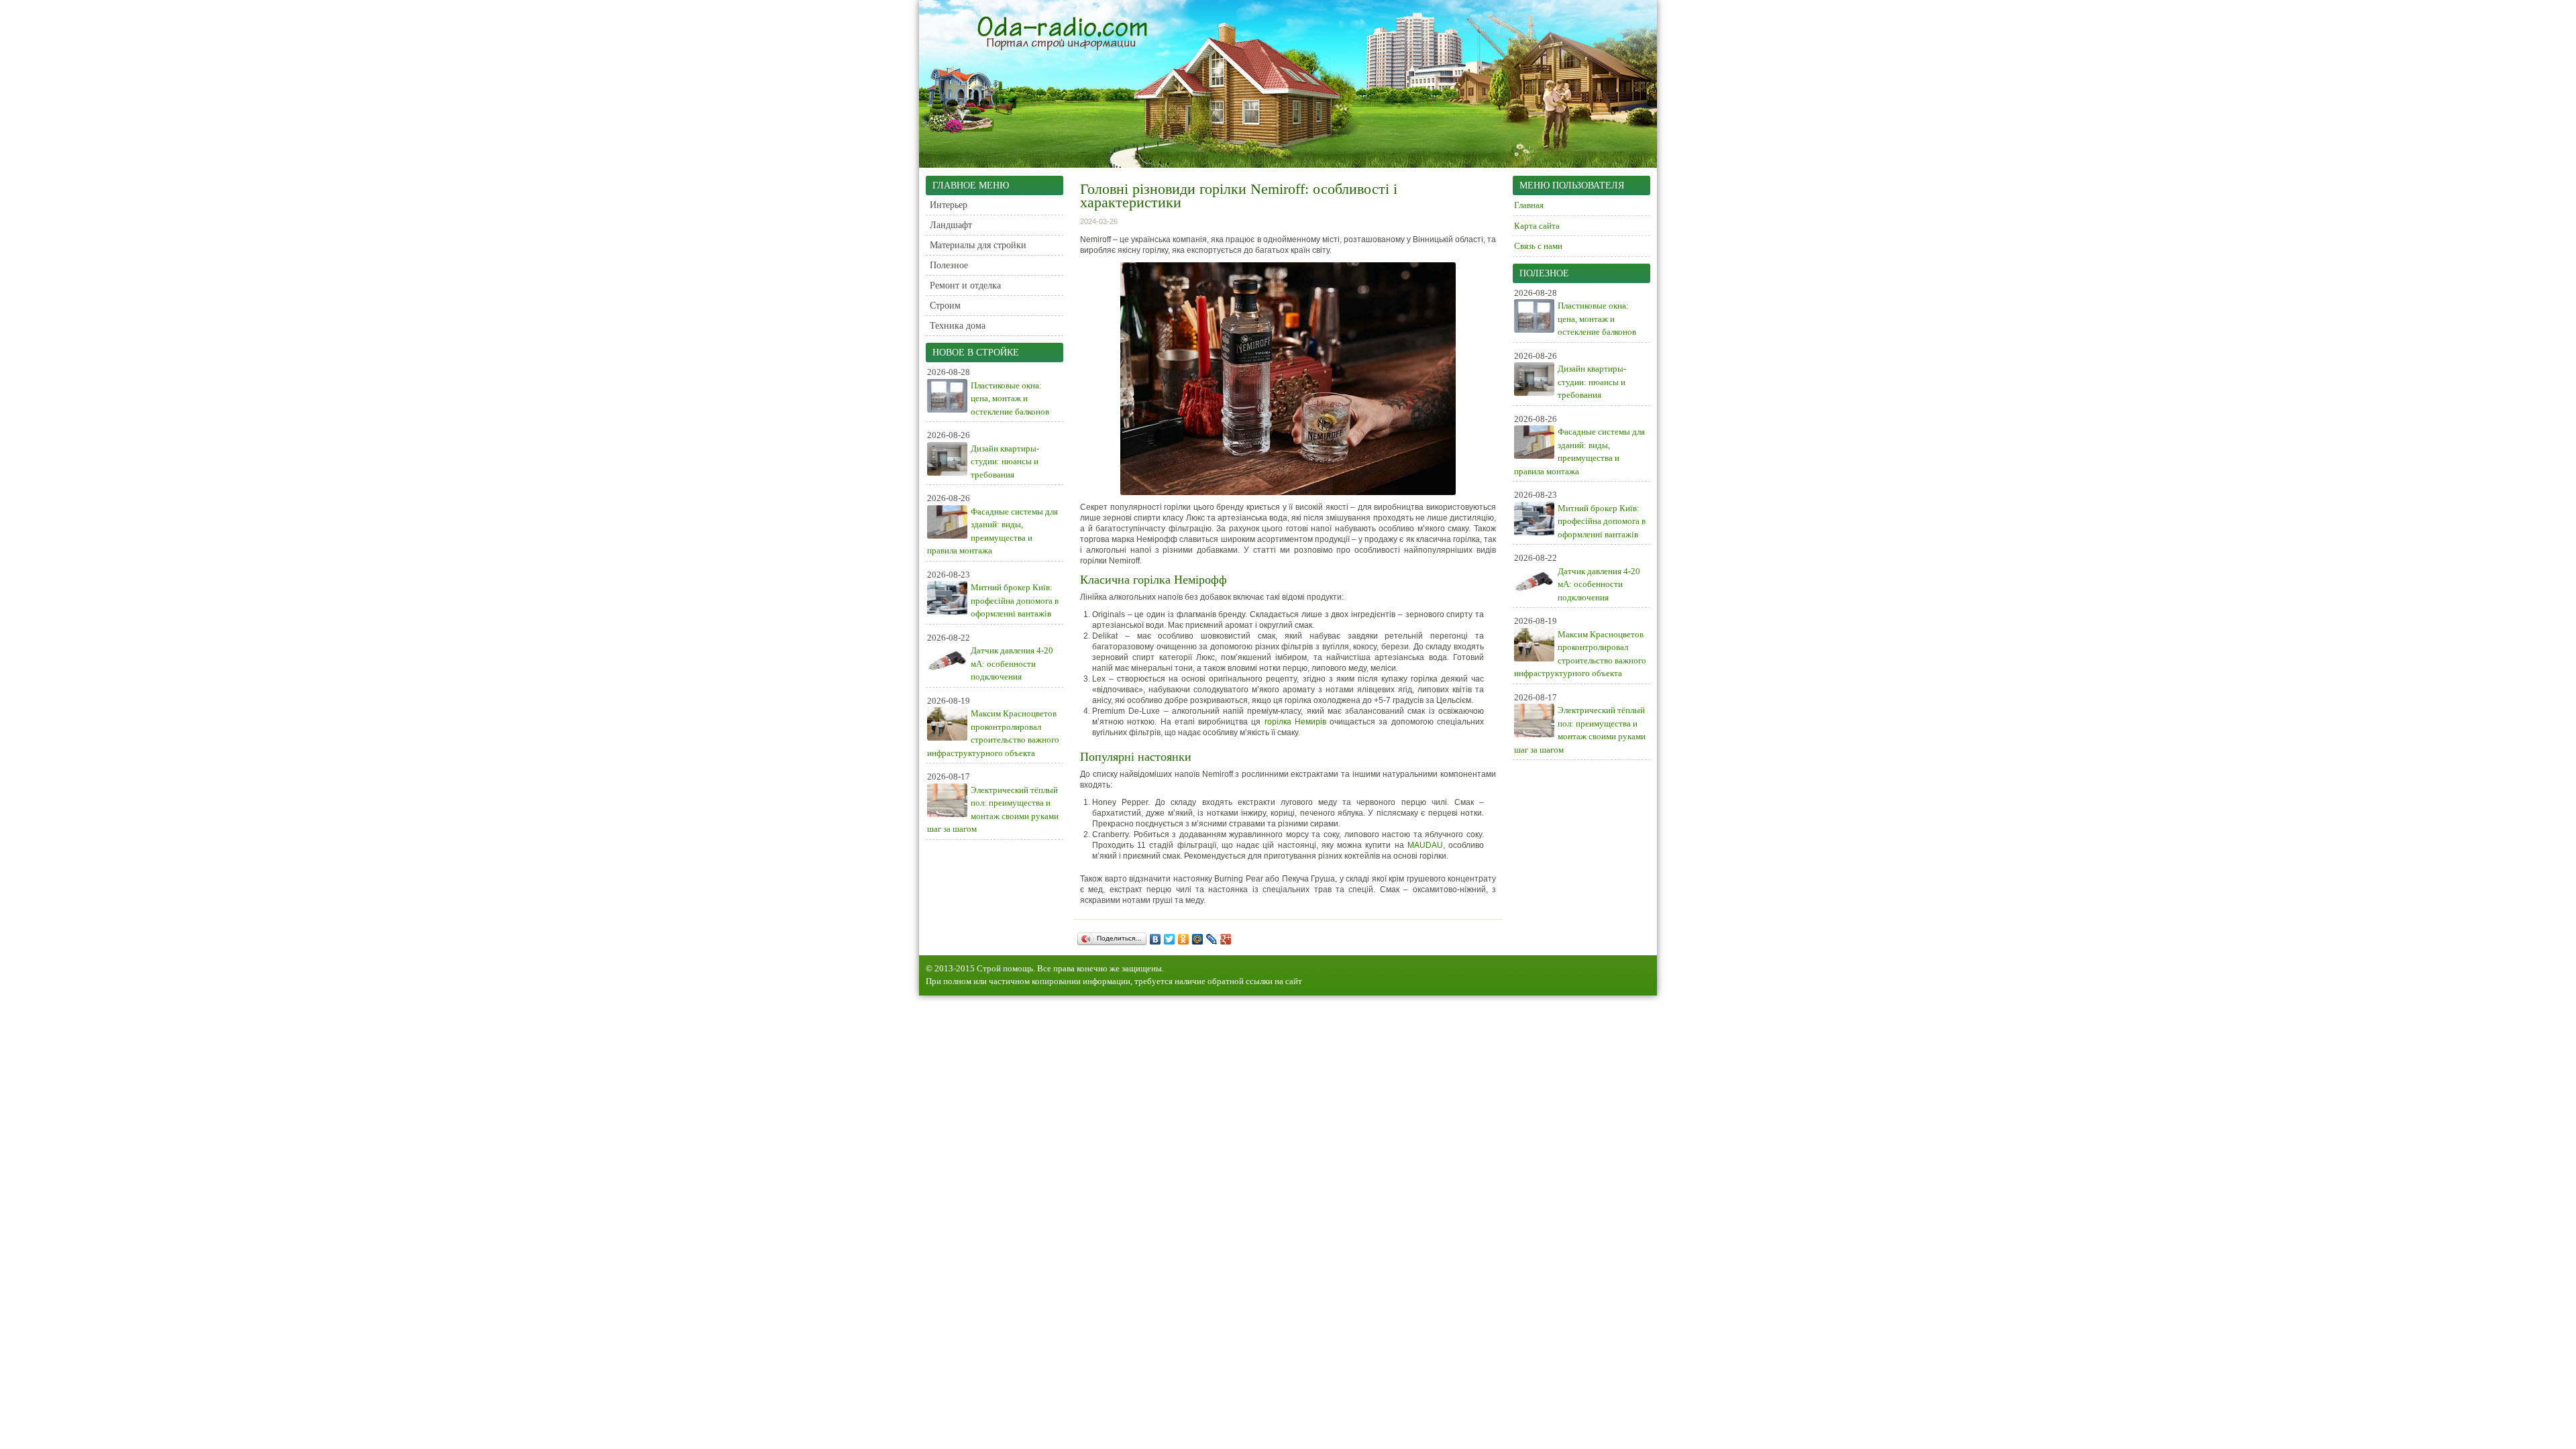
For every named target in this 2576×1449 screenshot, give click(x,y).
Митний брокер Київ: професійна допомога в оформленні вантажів (1015, 600)
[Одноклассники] (1184, 939)
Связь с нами (1538, 246)
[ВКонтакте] (1156, 939)
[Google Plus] (1226, 939)
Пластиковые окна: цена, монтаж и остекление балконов (1010, 398)
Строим (945, 306)
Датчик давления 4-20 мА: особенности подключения (1012, 663)
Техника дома (958, 326)
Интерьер (949, 205)
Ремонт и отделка (965, 285)
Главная (1529, 205)
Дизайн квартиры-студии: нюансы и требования (1005, 462)
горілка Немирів (1295, 722)
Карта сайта (1537, 226)
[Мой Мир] (1198, 939)
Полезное (949, 265)
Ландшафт (951, 225)
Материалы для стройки (978, 245)
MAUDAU (1425, 845)
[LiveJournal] (1212, 939)
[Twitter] (1170, 939)
